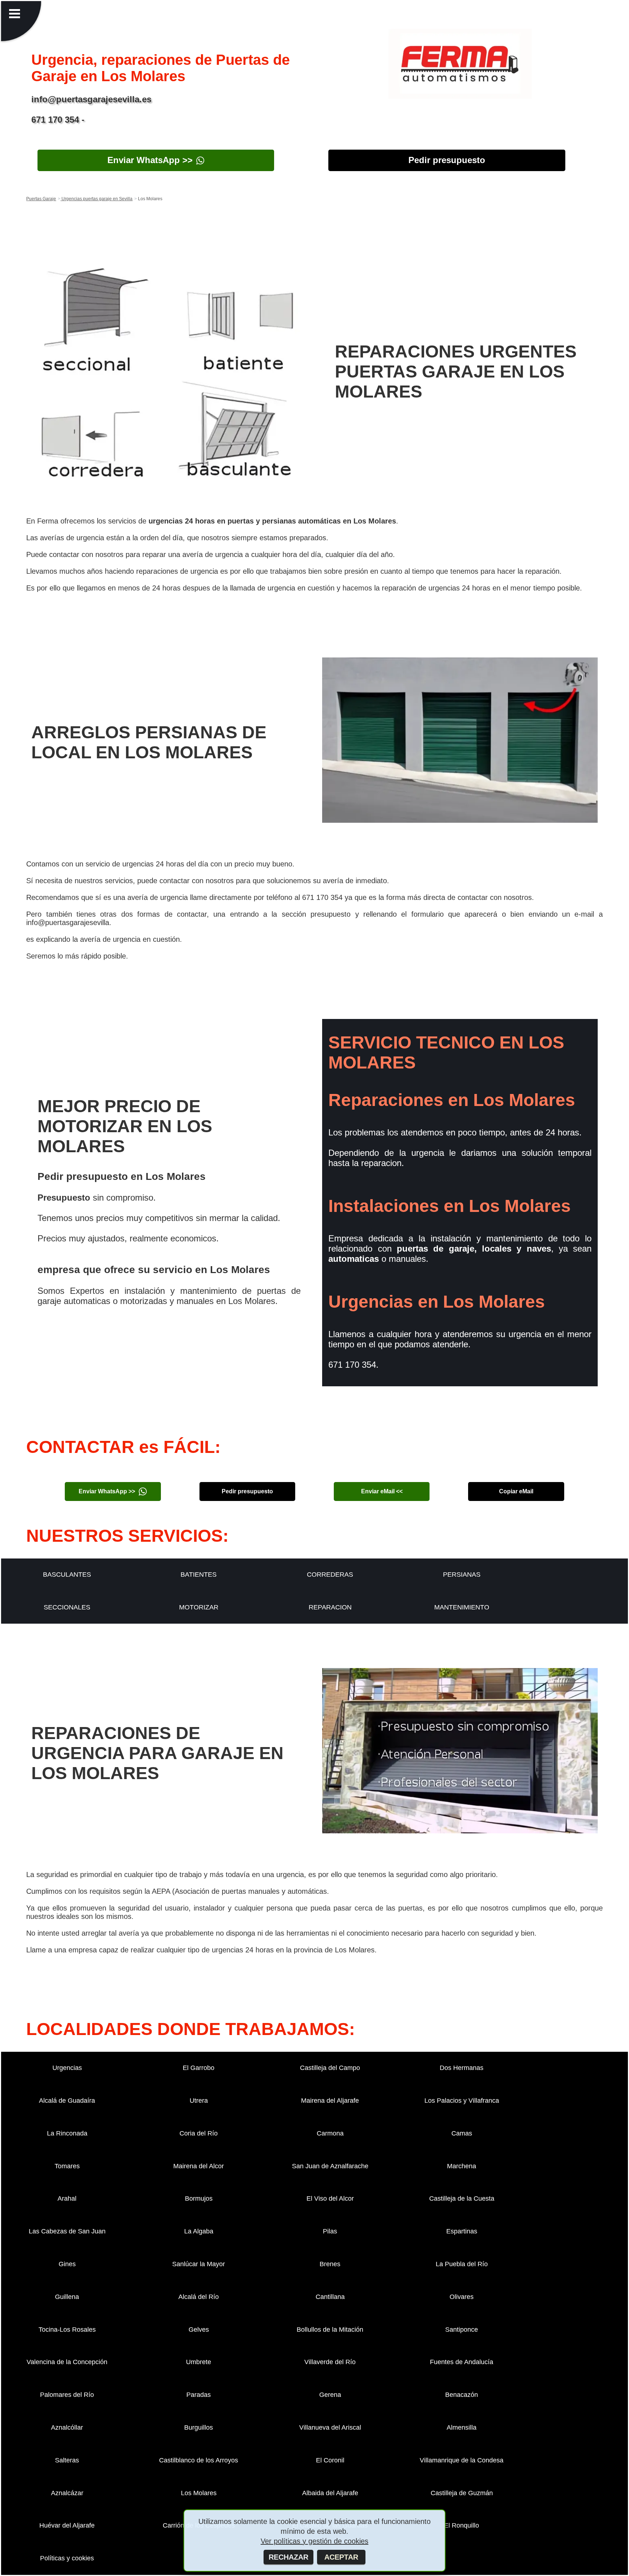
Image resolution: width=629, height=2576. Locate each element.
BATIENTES (199, 1575)
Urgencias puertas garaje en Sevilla (96, 199)
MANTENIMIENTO (462, 1607)
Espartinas (462, 2231)
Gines (67, 2264)
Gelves (199, 2330)
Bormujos (199, 2198)
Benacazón (462, 2395)
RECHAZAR (288, 2557)
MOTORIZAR (199, 1607)
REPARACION (330, 1607)
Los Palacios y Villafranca (462, 2101)
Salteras (67, 2460)
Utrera (199, 2101)
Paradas (199, 2395)
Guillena (67, 2297)
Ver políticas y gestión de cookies (314, 2541)
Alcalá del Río (199, 2297)
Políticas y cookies (67, 2558)
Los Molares (199, 2493)
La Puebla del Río (462, 2264)
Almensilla (462, 2427)
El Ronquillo (462, 2525)
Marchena (462, 2166)
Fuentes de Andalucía (462, 2362)
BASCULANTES (67, 1575)
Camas (462, 2133)
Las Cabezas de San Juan (67, 2231)
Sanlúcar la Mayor (199, 2264)
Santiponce (462, 2330)
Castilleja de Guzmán (462, 2493)
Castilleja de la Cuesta (462, 2198)
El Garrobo (199, 2068)
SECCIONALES (67, 1607)
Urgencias (67, 2068)
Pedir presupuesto (447, 160)
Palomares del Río (67, 2395)
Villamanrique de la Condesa (462, 2460)
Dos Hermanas (462, 2068)
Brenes (330, 2264)
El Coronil (330, 2460)
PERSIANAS (462, 1575)
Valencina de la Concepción (67, 2362)
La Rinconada (67, 2133)
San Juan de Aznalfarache (330, 2166)
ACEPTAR (341, 2557)
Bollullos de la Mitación (330, 2330)
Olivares (462, 2297)
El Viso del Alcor (330, 2198)
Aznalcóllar (67, 2427)
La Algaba (199, 2231)
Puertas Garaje (41, 199)
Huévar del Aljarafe (67, 2525)
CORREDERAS (330, 1575)
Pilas (330, 2231)
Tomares (67, 2166)
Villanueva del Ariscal (330, 2427)
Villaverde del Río (330, 2362)
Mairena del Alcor (199, 2166)
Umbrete (199, 2362)
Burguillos (199, 2427)
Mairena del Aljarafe (330, 2101)
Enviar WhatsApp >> (150, 160)
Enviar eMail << (382, 1491)
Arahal (67, 2198)
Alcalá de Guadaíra (67, 2101)
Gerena (330, 2395)
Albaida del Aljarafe (330, 2493)
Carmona (330, 2133)
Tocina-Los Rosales (67, 2330)
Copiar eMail (516, 1491)
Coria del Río (199, 2133)
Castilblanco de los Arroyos (199, 2460)
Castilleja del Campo (330, 2068)
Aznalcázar (67, 2493)
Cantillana (330, 2297)
